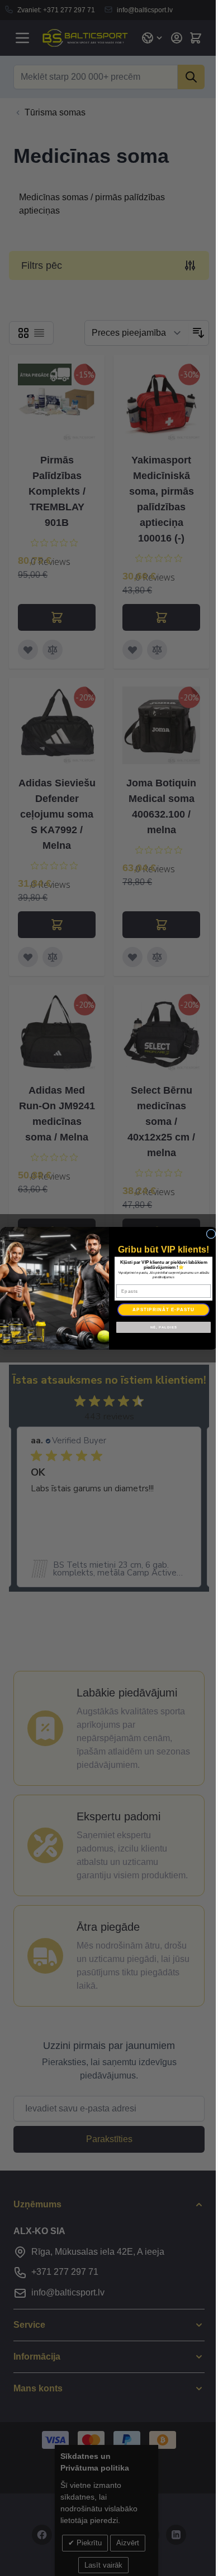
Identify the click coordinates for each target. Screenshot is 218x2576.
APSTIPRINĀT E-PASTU (163, 1309)
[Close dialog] (211, 1234)
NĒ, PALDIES (164, 1327)
